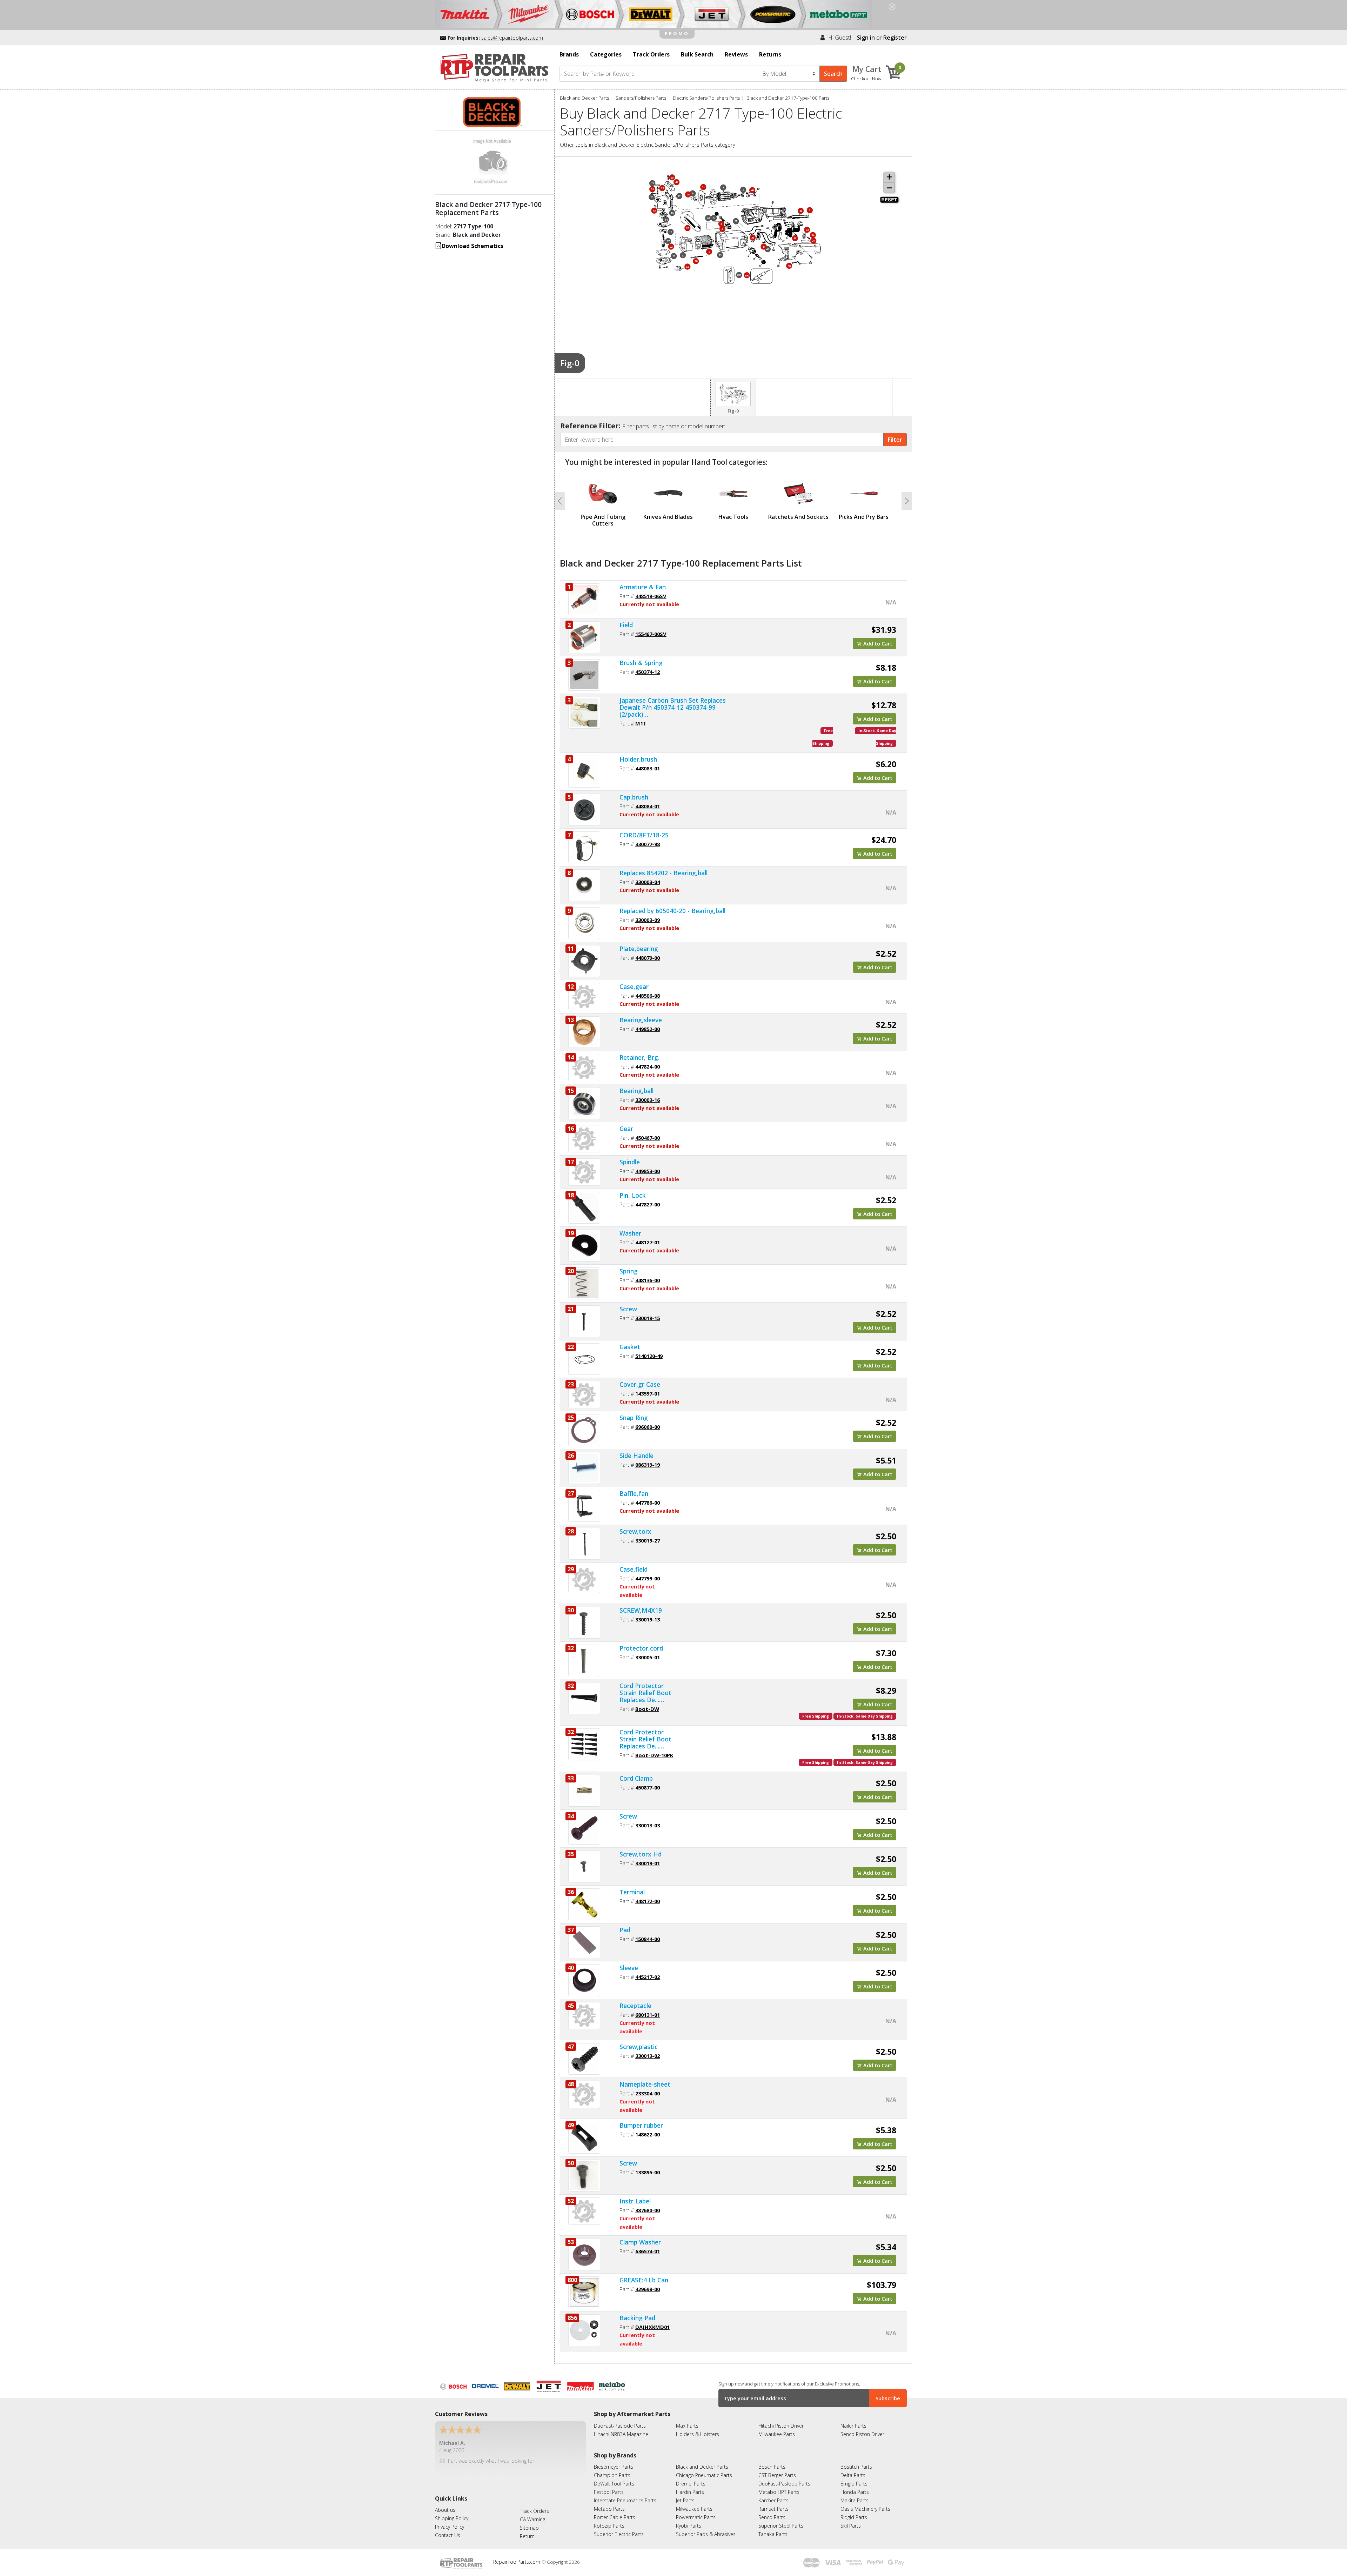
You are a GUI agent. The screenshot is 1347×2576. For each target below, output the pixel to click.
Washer (630, 1226)
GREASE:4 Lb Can (644, 2273)
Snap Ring (634, 1411)
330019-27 (648, 1534)
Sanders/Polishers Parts (641, 98)
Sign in (866, 38)
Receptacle (635, 1999)
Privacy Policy (450, 2520)
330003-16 (648, 1093)
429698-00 (648, 2282)
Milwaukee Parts (777, 2427)
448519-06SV (651, 589)
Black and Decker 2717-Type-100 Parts (788, 98)
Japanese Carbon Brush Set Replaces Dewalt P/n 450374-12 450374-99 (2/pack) (673, 701)
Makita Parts (855, 2494)
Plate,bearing (639, 942)
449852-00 (648, 1022)
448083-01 (648, 762)
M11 (641, 717)
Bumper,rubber (641, 2119)
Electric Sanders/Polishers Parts (706, 98)
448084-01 (648, 799)
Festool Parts (609, 2485)
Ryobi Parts (689, 2519)
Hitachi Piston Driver (781, 2419)
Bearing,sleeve (641, 1013)
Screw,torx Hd (641, 1847)
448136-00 (648, 1273)
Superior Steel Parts (781, 2519)
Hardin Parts (690, 2485)
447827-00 (648, 1198)
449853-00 (648, 1164)
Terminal (632, 1885)
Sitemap (529, 2521)
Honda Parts (855, 2485)
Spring (629, 1264)
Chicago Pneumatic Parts (704, 2468)
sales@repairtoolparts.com (512, 38)
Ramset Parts (773, 2502)
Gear (626, 1122)
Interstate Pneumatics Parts (625, 2494)
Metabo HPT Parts (779, 2485)
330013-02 (648, 2049)
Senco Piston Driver (862, 2427)
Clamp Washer (640, 2235)
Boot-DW (647, 1702)
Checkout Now (866, 79)
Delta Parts (853, 2468)
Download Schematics (473, 246)
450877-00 (648, 1781)
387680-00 (648, 2203)
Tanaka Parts (773, 2527)
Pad (625, 1923)
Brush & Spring (641, 656)
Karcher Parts (773, 2494)
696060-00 (648, 1420)
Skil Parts (851, 2519)
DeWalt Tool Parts (614, 2477)
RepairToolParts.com (517, 2555)
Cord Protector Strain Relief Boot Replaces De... (645, 1686)
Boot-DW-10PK (654, 1748)
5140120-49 (649, 1349)
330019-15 (648, 1311)
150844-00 (648, 1932)
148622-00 (648, 2128)
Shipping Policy (452, 2512)
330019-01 (648, 1856)
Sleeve (629, 1961)
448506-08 (648, 989)
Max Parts (687, 2419)
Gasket (630, 1340)
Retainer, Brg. (639, 1051)
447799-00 (648, 1572)
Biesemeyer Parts (614, 2460)
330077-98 (648, 837)
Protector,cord (641, 1641)
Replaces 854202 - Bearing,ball (664, 866)
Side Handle (636, 1449)
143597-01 (648, 1387)
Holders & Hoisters (698, 2427)
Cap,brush (634, 790)
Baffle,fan (634, 1487)
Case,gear (634, 979)
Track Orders (534, 2504)
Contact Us (448, 2528)
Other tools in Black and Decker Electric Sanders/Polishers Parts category (648, 145)
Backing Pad (637, 2311)
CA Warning (532, 2512)
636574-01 (648, 2244)
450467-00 (648, 1131)
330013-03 (648, 1819)
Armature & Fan (643, 580)
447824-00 (648, 1060)
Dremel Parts (691, 2477)
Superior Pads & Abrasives (706, 2527)
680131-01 (648, 2008)
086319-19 (648, 1458)
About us (445, 2503)
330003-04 (648, 875)
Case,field (634, 1563)
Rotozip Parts (609, 2519)
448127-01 (648, 1236)
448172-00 (648, 1894)
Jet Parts (685, 2494)
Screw (628, 1302)
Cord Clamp (636, 1772)
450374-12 (648, 665)
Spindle (630, 1155)
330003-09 (648, 913)
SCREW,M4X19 (641, 1604)
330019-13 (648, 1613)
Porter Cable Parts (615, 2511)
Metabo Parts (609, 2502)
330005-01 (648, 1651)
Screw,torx (635, 1525)
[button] (560, 498)
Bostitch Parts (856, 2460)
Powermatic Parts (696, 2511)
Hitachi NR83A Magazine (621, 2427)
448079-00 (648, 951)
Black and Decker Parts (584, 98)
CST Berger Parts (777, 2468)
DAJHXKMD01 (652, 2320)
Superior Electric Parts (619, 2527)
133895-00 (648, 2166)
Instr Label (635, 2194)
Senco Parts (772, 2511)
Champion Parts (612, 2468)
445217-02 (648, 1970)
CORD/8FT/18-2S (644, 828)
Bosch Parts (772, 2460)
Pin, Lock (633, 1189)
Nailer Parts (853, 2419)
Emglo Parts (854, 2477)
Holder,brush (638, 752)
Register (895, 38)
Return (527, 2529)
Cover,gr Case (640, 1378)
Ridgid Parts (854, 2511)
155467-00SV (651, 627)
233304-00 (648, 2087)
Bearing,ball (636, 1084)
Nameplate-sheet (645, 2077)
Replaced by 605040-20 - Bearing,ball (672, 904)
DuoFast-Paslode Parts (620, 2419)
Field (626, 618)
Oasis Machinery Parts (865, 2502)
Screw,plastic (639, 2040)
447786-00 (648, 1496)
